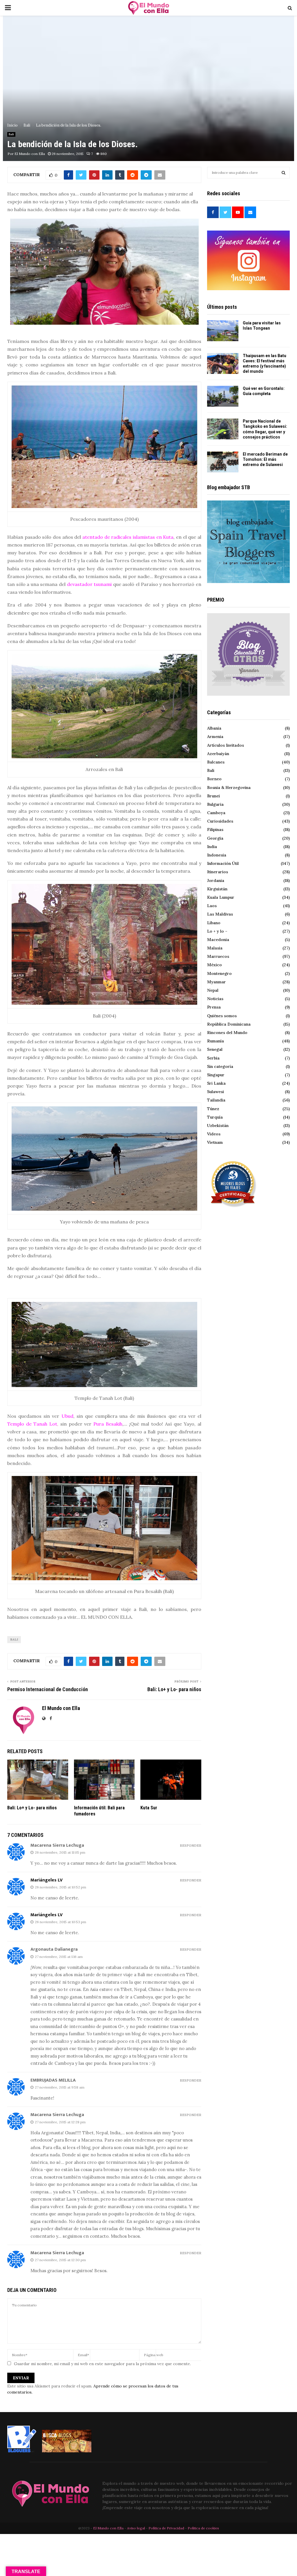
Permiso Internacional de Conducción (48, 1689)
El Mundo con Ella (30, 154)
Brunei (213, 796)
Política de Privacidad (166, 2528)
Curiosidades (220, 821)
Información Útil (223, 863)
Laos (212, 906)
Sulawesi (215, 1092)
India (212, 847)
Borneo (214, 779)
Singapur (216, 1075)
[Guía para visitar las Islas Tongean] (223, 331)
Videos (214, 1134)
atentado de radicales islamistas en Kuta (128, 537)
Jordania (216, 880)
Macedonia (218, 940)
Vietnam (215, 1142)
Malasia (215, 948)
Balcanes (216, 762)
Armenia (215, 737)
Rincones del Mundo (227, 1033)
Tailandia (216, 1100)
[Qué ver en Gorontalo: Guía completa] (223, 396)
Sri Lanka (216, 1083)
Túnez (213, 1109)
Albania (214, 728)
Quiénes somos (222, 1016)
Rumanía (215, 1041)
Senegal (215, 1049)
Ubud (67, 1416)
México (214, 965)
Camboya (216, 813)
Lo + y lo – (217, 931)
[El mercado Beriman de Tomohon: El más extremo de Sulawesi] (223, 462)
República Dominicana (229, 1024)
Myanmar (217, 982)
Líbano (214, 923)
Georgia (215, 838)
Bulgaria (215, 804)
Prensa (214, 1007)
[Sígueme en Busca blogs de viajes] (67, 2451)
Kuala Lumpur (221, 897)
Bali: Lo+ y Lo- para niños (174, 1689)
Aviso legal (136, 2528)
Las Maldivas (220, 914)
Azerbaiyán (218, 754)
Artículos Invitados (226, 745)
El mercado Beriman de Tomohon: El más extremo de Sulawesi (265, 459)
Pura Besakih (108, 1424)
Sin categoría (220, 1066)
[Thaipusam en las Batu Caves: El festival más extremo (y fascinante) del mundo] (223, 363)
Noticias (215, 999)
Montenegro (219, 973)
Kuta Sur (149, 1808)
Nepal (213, 990)
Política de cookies (203, 2528)
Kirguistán (217, 889)
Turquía (215, 1117)
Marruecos (218, 956)
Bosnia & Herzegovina (229, 788)
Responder (191, 1846)
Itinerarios (218, 872)
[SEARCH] (284, 173)
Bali (11, 134)
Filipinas (215, 830)
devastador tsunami (89, 584)
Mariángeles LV (47, 1880)
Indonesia (217, 855)
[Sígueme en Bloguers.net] (22, 2451)
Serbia (213, 1058)
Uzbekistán (218, 1126)
